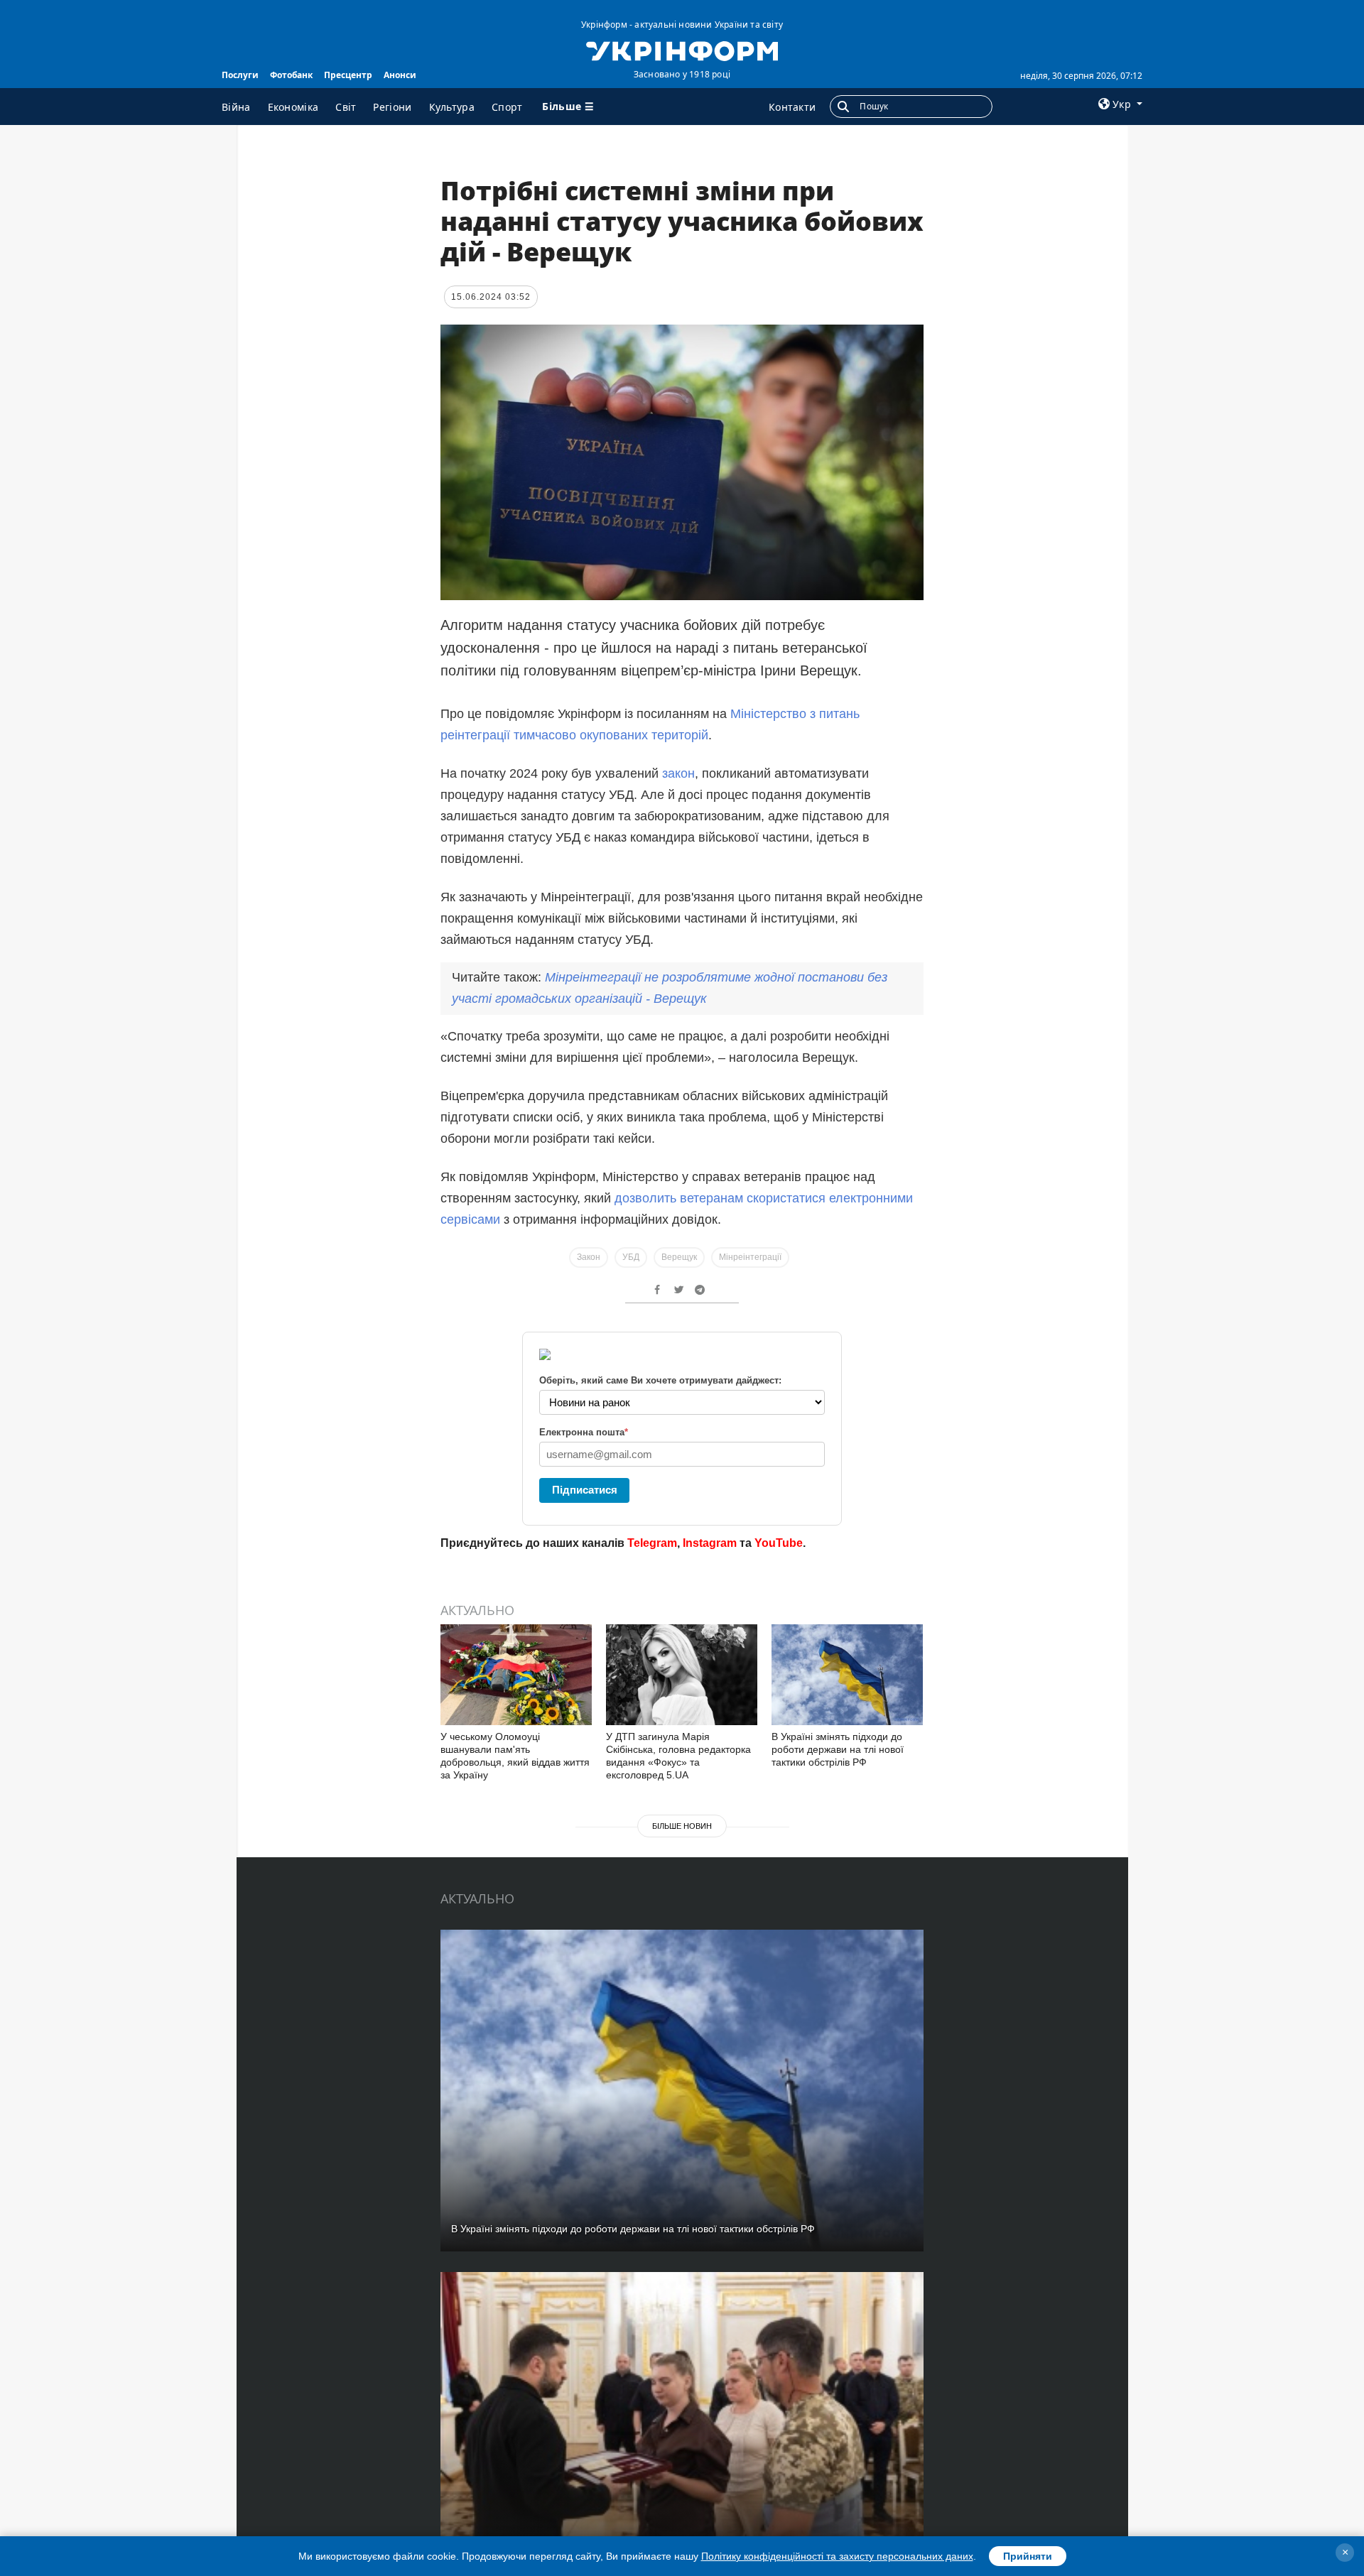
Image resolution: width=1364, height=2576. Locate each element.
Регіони (392, 107)
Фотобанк (291, 75)
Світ (346, 107)
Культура (452, 107)
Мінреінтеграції (750, 1257)
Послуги (240, 75)
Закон (589, 1257)
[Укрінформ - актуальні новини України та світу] (682, 50)
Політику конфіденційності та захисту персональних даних (837, 2556)
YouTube (779, 1543)
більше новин (682, 1826)
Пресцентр (348, 75)
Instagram (710, 1543)
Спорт (507, 107)
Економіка (293, 107)
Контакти (792, 107)
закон (678, 773)
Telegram (652, 1543)
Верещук (679, 1257)
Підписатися (585, 1490)
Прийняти (1028, 2556)
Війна (236, 107)
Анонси (400, 75)
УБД (631, 1257)
